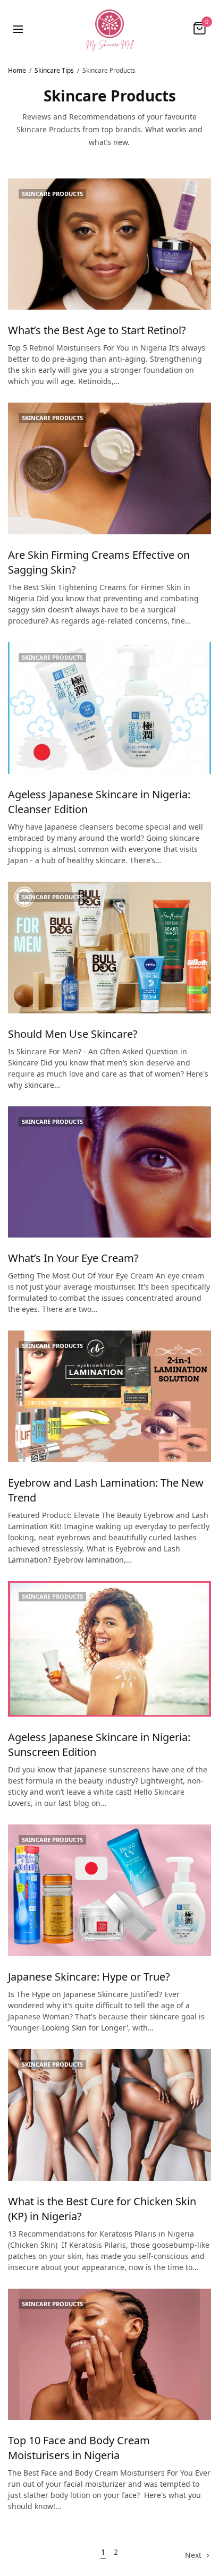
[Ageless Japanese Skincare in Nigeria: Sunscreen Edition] (109, 1649)
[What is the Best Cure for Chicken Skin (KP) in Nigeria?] (109, 2115)
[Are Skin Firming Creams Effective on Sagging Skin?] (109, 468)
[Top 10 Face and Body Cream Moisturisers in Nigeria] (109, 2355)
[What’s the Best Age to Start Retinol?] (109, 244)
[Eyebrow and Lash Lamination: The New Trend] (109, 1396)
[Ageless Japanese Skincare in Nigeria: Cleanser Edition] (109, 708)
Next (193, 2555)
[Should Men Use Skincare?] (109, 948)
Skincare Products (52, 194)
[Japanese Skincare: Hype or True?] (109, 1890)
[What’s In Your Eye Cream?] (109, 1172)
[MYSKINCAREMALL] (109, 28)
